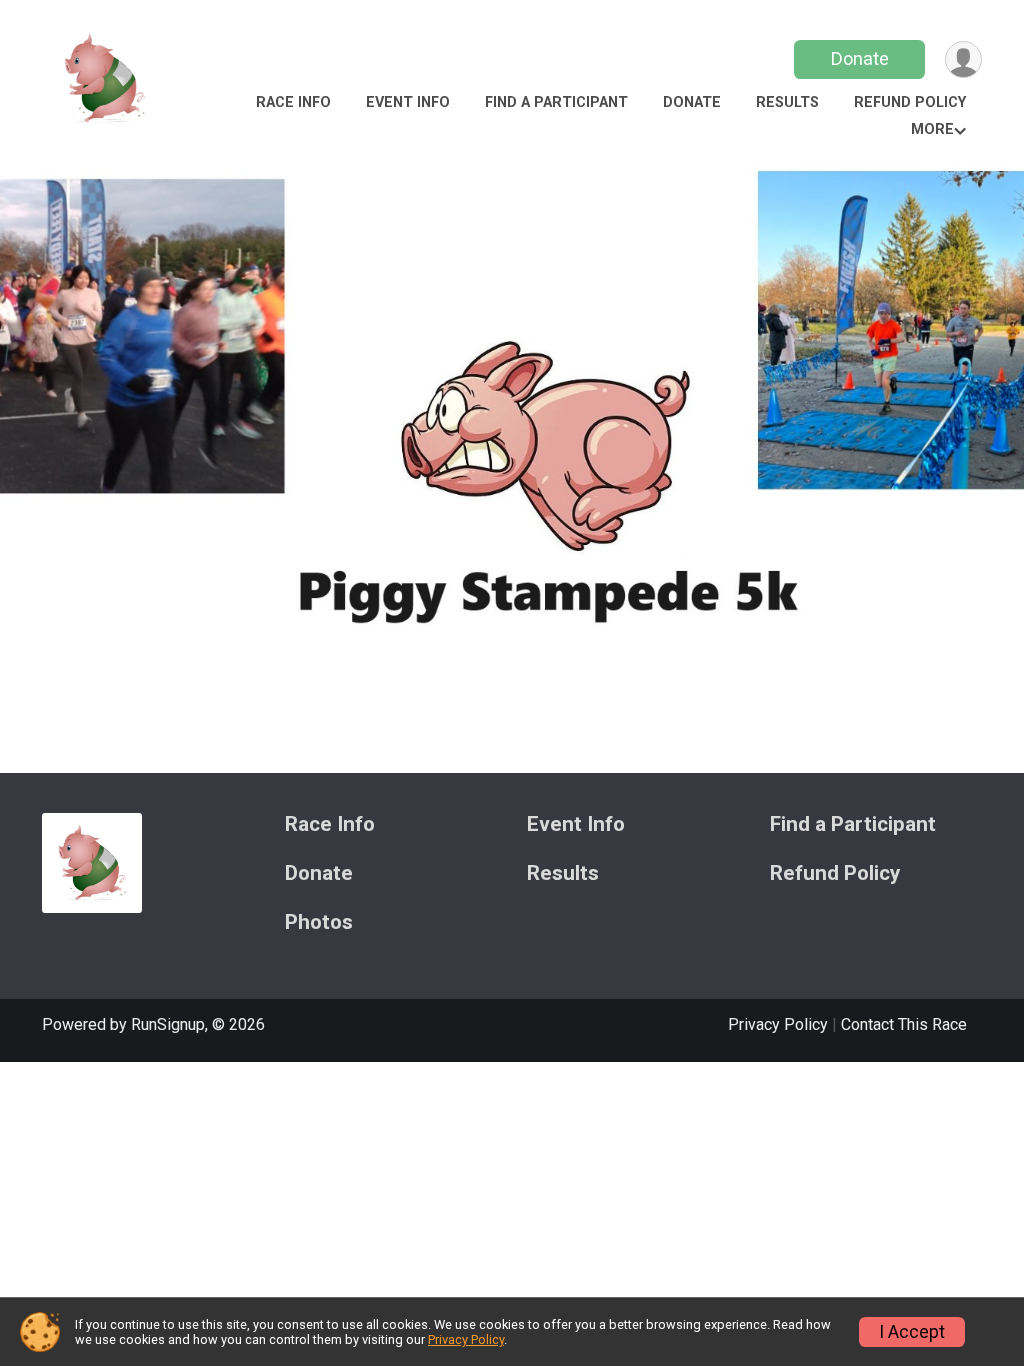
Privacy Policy (778, 1024)
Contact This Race (904, 1024)
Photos (319, 922)
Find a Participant (556, 102)
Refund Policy (910, 102)
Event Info (408, 102)
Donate (860, 58)
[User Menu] (963, 59)
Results (787, 102)
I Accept (912, 1332)
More (932, 129)
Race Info (293, 102)
